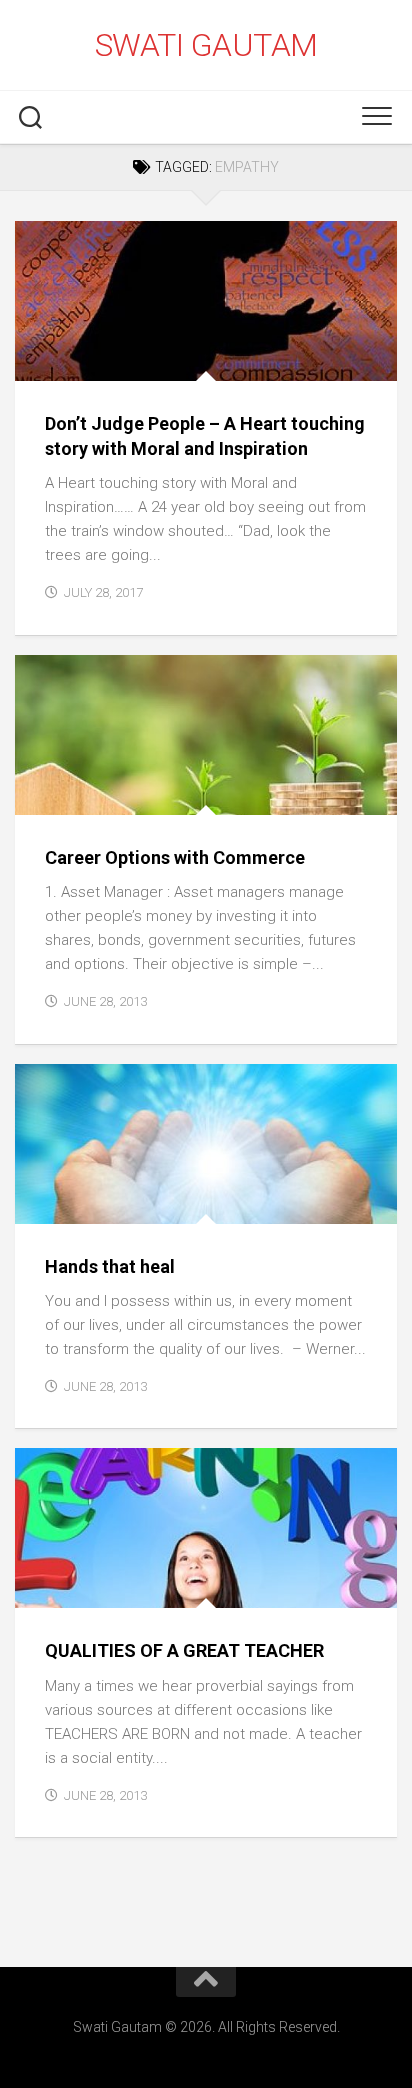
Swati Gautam (206, 45)
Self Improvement (94, 1201)
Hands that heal (110, 1266)
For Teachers (77, 1586)
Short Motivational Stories (130, 359)
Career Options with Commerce (175, 857)
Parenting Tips (84, 792)
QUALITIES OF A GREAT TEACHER (184, 1650)
